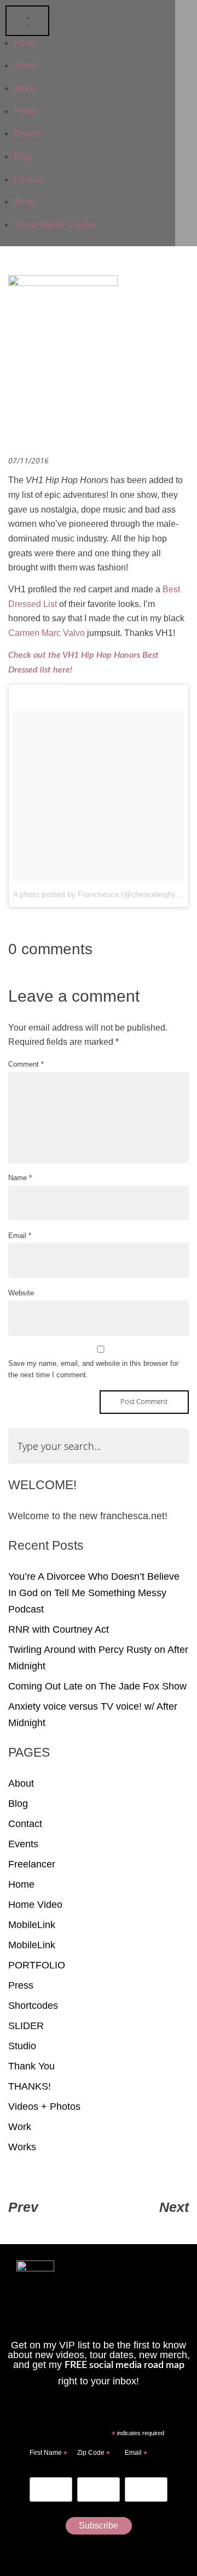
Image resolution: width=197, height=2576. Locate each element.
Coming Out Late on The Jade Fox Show (97, 1686)
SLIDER (26, 2026)
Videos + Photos (44, 2107)
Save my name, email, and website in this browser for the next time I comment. (93, 1369)
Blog (18, 1804)
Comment (26, 1064)
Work (20, 2127)
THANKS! (30, 2086)
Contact (25, 1824)
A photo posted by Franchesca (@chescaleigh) (94, 894)
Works (22, 2147)
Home (21, 1884)
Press (21, 1985)
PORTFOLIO (37, 1965)
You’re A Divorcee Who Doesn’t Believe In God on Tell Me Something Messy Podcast (94, 1593)
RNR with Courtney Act (59, 1629)
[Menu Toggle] (27, 21)
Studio (22, 2046)
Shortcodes (33, 2006)
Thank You (31, 2066)
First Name (48, 2454)
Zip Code (94, 2454)
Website (21, 1293)
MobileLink (32, 1925)
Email (20, 1236)
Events (23, 1844)
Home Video (35, 1905)
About (21, 1783)
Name (20, 1178)
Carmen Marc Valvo (47, 633)
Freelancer (32, 1864)
